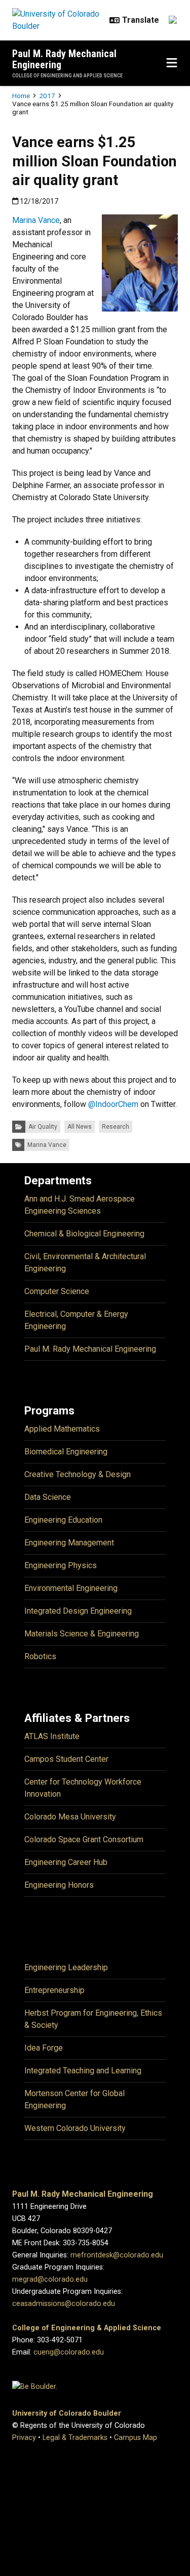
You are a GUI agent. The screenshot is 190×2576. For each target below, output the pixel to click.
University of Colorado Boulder (67, 2413)
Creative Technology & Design (78, 1474)
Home (21, 96)
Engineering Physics (61, 1565)
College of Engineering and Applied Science (67, 76)
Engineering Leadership (66, 1967)
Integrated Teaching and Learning (83, 2071)
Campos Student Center (66, 1759)
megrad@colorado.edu (50, 2279)
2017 (47, 96)
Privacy (24, 2438)
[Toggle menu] (172, 63)
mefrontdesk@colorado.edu (117, 2255)
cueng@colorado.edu (69, 2352)
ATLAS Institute (52, 1736)
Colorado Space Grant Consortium (84, 1839)
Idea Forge (44, 2048)
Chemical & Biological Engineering (84, 1234)
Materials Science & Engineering (82, 1634)
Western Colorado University (75, 2128)
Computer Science (57, 1291)
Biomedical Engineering (66, 1452)
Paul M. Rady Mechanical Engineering (64, 59)
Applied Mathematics (62, 1429)
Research (116, 1127)
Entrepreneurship (54, 1990)
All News (80, 1127)
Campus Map (136, 2438)
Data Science (48, 1497)
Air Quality (43, 1127)
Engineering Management (69, 1543)
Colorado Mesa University (70, 1817)
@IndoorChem (113, 1104)
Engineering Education (63, 1520)
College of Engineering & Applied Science (87, 2328)
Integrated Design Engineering (78, 1611)
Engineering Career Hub (66, 1862)
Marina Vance (36, 220)
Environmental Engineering (71, 1588)
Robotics (40, 1656)
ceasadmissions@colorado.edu (64, 2304)
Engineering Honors (59, 1885)
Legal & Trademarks (75, 2438)
